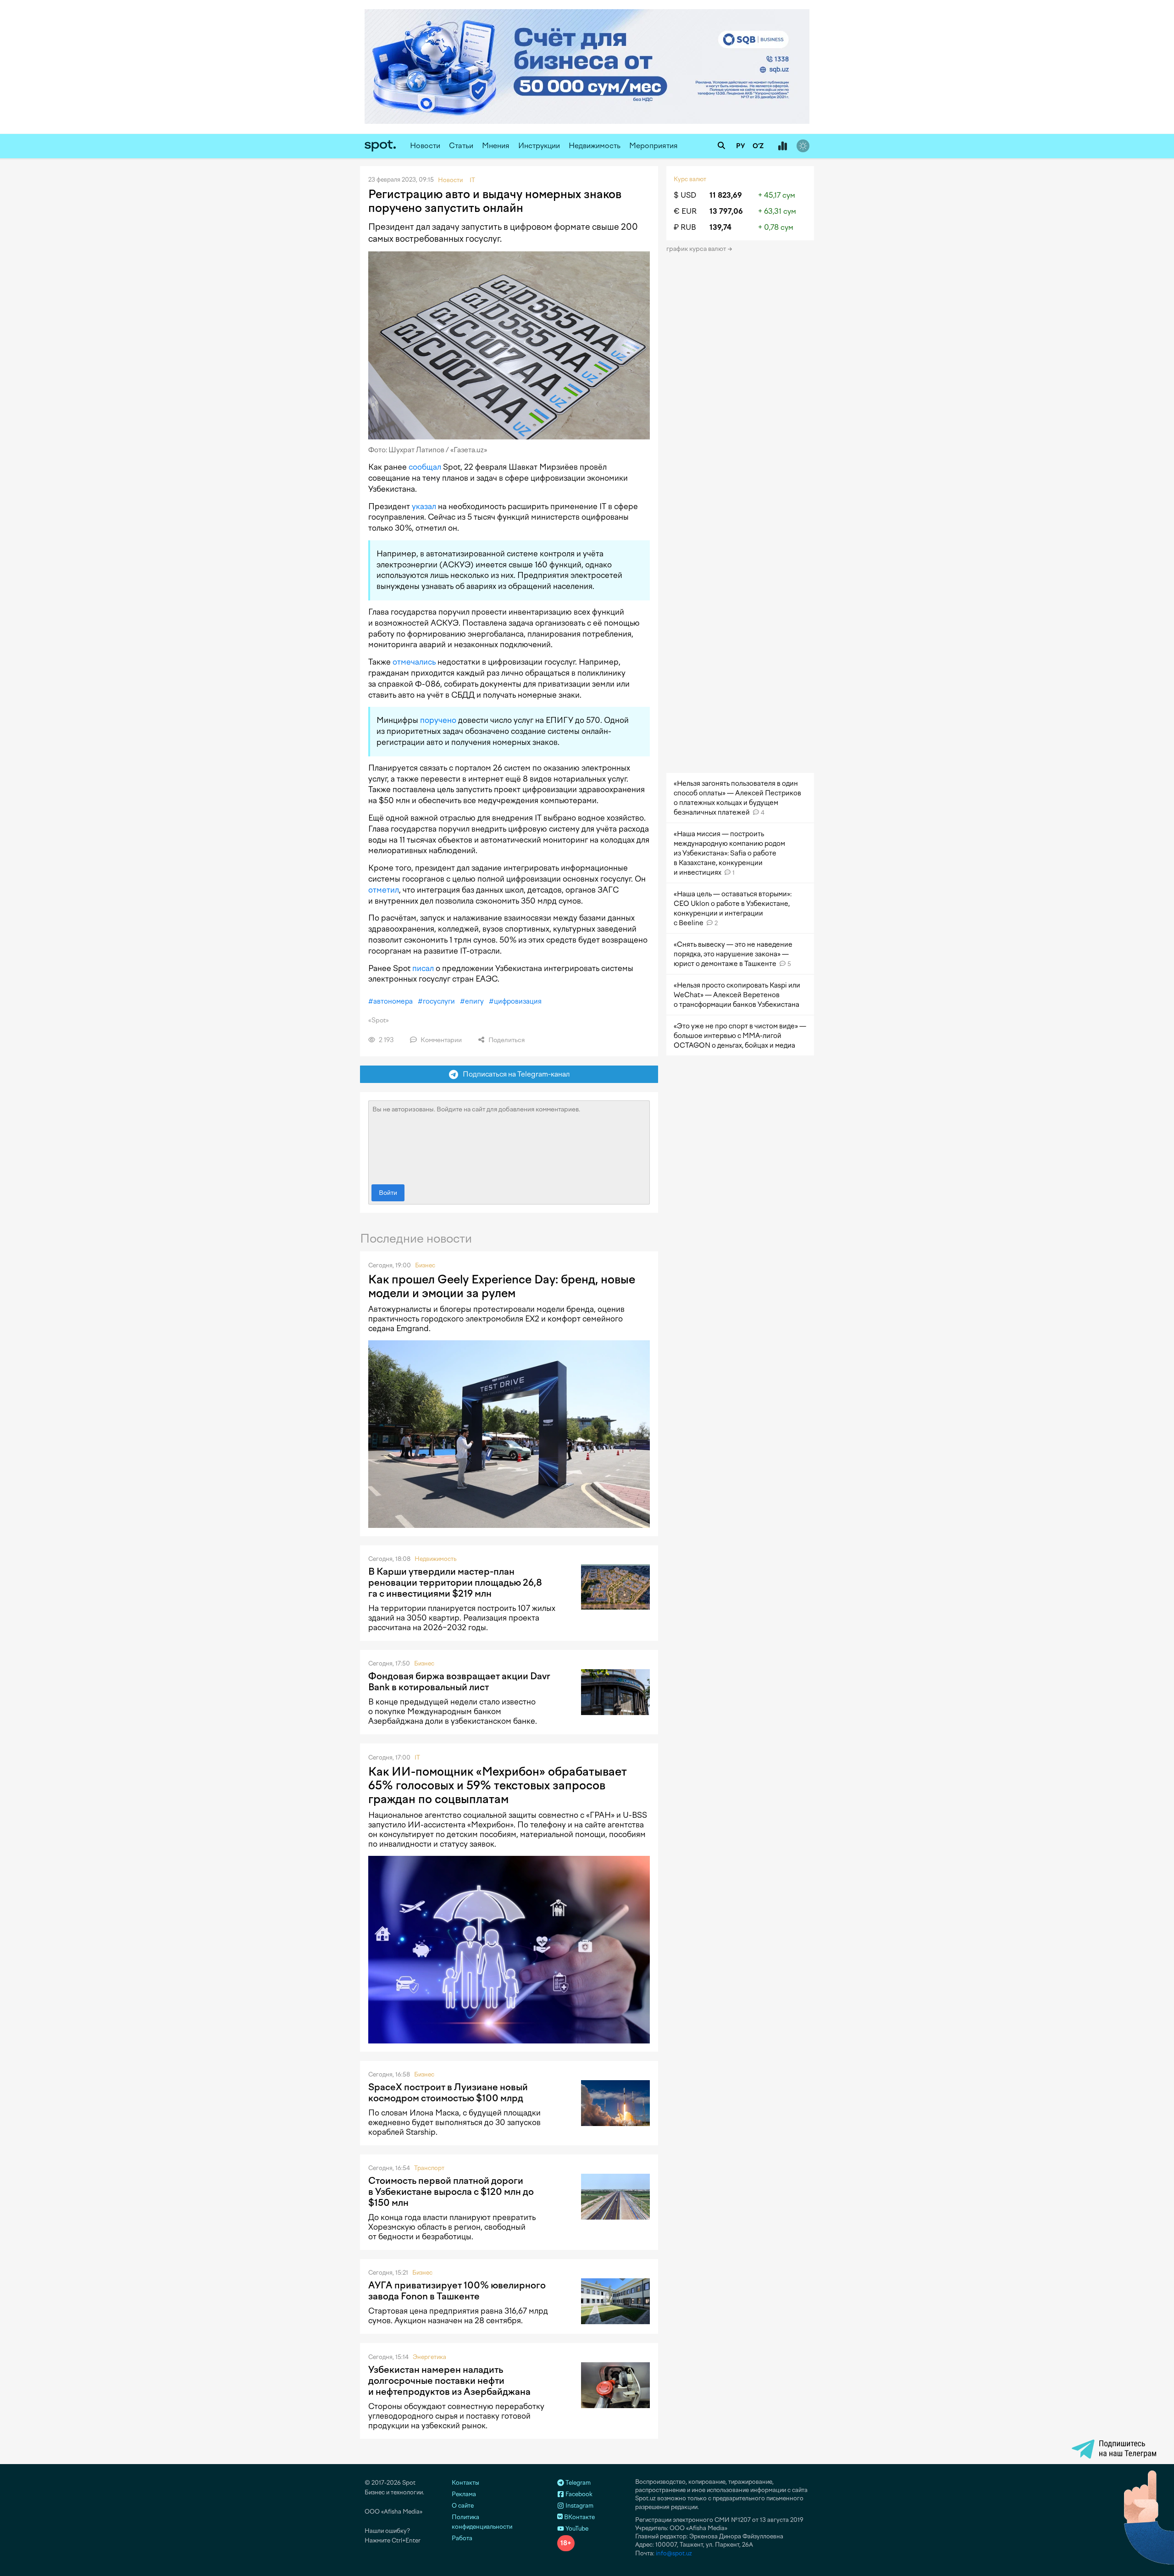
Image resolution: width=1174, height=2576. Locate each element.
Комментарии (440, 1040)
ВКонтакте (579, 2517)
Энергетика (429, 2357)
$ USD (685, 195)
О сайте (463, 2506)
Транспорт (429, 2168)
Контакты (465, 2483)
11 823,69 (726, 195)
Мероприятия (653, 146)
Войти (388, 1193)
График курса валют (697, 249)
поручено (438, 720)
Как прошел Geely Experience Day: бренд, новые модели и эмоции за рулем (502, 1286)
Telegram (577, 2483)
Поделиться (506, 1040)
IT (417, 1757)
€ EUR (685, 211)
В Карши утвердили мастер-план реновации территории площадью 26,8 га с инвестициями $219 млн (455, 1582)
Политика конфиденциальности (482, 2522)
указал (424, 506)
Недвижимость (595, 146)
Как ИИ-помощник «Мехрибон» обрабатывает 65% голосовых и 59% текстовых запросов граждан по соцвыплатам (498, 1785)
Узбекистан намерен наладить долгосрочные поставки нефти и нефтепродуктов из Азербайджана (449, 2381)
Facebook (578, 2494)
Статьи (461, 146)
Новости (425, 146)
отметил (384, 890)
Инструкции (539, 146)
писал (423, 968)
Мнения (496, 146)
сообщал (425, 467)
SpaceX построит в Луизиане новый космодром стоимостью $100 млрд (448, 2093)
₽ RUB (685, 227)
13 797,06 (726, 211)
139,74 (720, 227)
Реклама (464, 2494)
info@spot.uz (674, 2553)
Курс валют (690, 179)
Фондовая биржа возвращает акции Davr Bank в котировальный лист (459, 1682)
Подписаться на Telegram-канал (514, 1074)
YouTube (576, 2529)
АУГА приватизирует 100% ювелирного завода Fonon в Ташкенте (457, 2291)
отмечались (414, 662)
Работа (462, 2538)
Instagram (579, 2506)
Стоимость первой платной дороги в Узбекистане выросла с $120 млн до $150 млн (451, 2192)
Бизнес (425, 1265)
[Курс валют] (782, 146)
